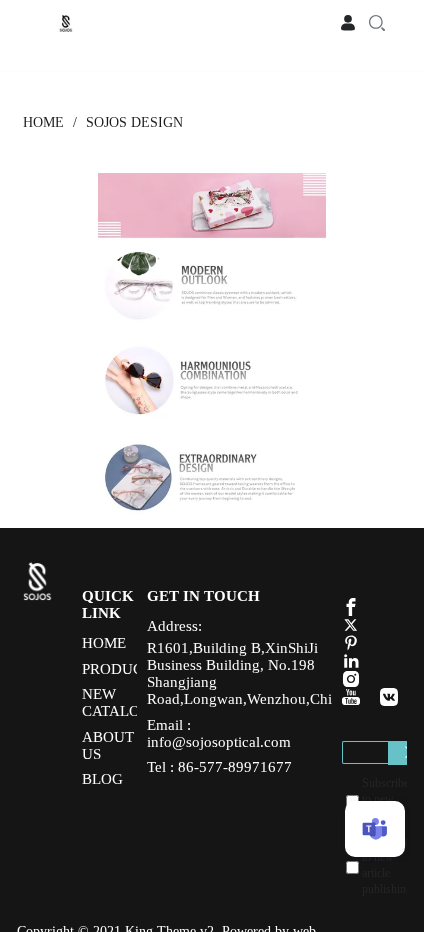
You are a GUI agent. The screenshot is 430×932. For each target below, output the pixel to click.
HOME (43, 122)
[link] (43, 123)
